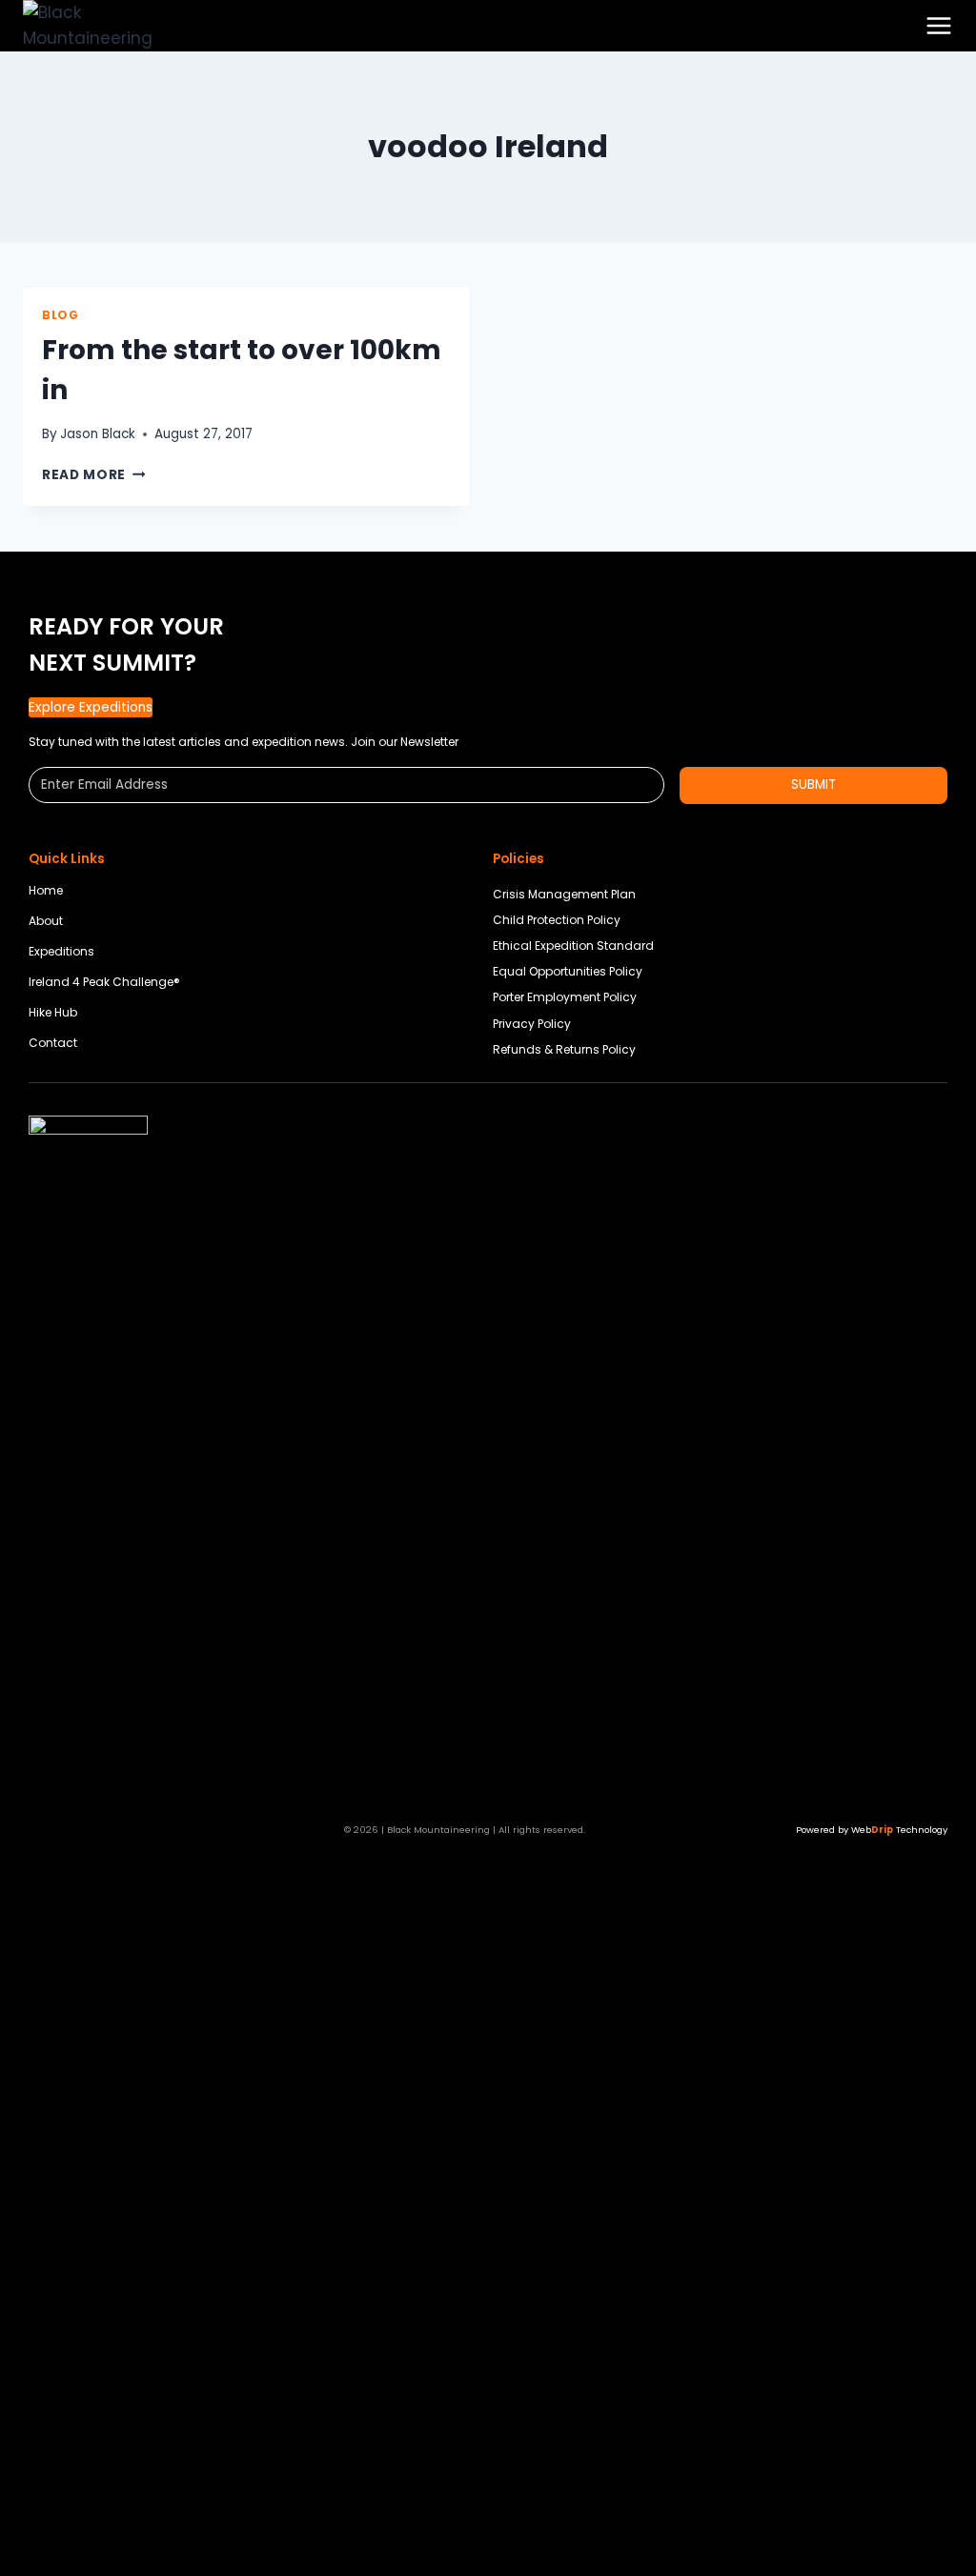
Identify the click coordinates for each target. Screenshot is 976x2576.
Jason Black (98, 434)
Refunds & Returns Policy (564, 1049)
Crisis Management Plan (564, 894)
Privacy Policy (532, 1024)
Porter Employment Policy (565, 997)
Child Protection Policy (557, 920)
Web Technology (899, 1830)
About (46, 921)
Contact (53, 1043)
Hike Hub (53, 1012)
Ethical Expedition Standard (573, 946)
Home (46, 890)
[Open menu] (939, 26)
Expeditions (61, 951)
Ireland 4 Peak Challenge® (104, 982)
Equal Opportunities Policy (568, 971)
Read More (94, 475)
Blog (60, 315)
